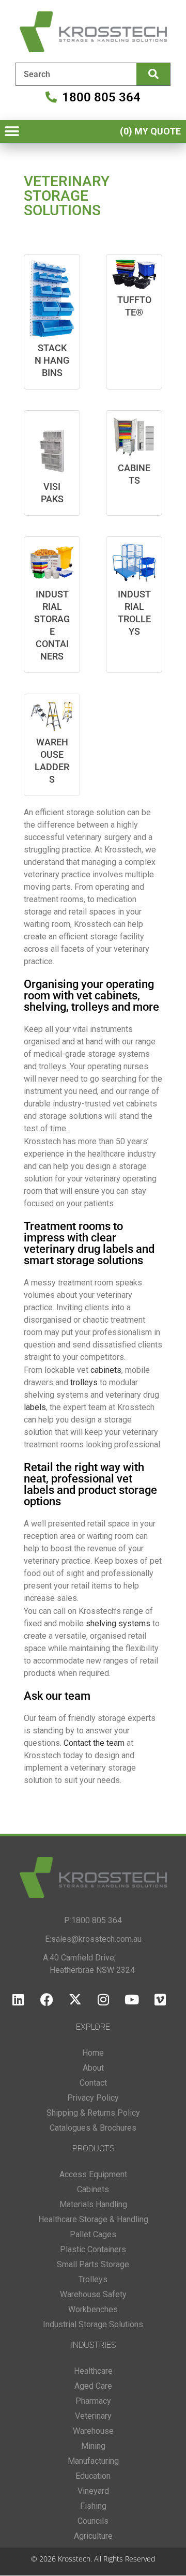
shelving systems (118, 1623)
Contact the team (95, 1743)
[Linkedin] (18, 2000)
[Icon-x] (75, 2000)
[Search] (153, 74)
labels (35, 1407)
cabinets (106, 1370)
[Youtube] (132, 2000)
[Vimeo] (160, 2000)
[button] (12, 132)
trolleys (84, 1382)
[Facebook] (47, 2000)
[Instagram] (103, 2000)
